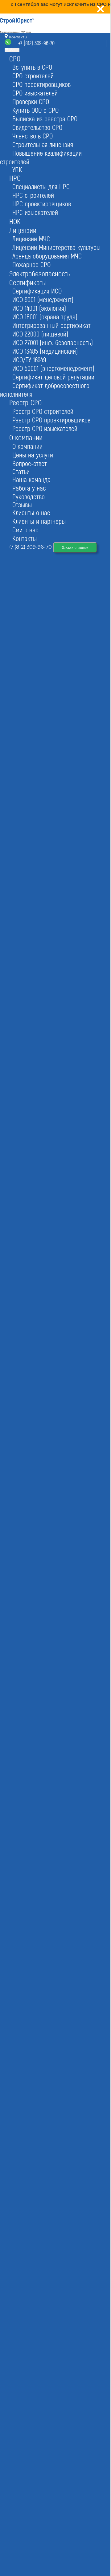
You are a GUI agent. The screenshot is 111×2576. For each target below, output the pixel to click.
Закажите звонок (75, 547)
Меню (14, 50)
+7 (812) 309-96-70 (36, 43)
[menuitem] (15, 58)
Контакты (18, 37)
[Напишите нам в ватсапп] (8, 44)
